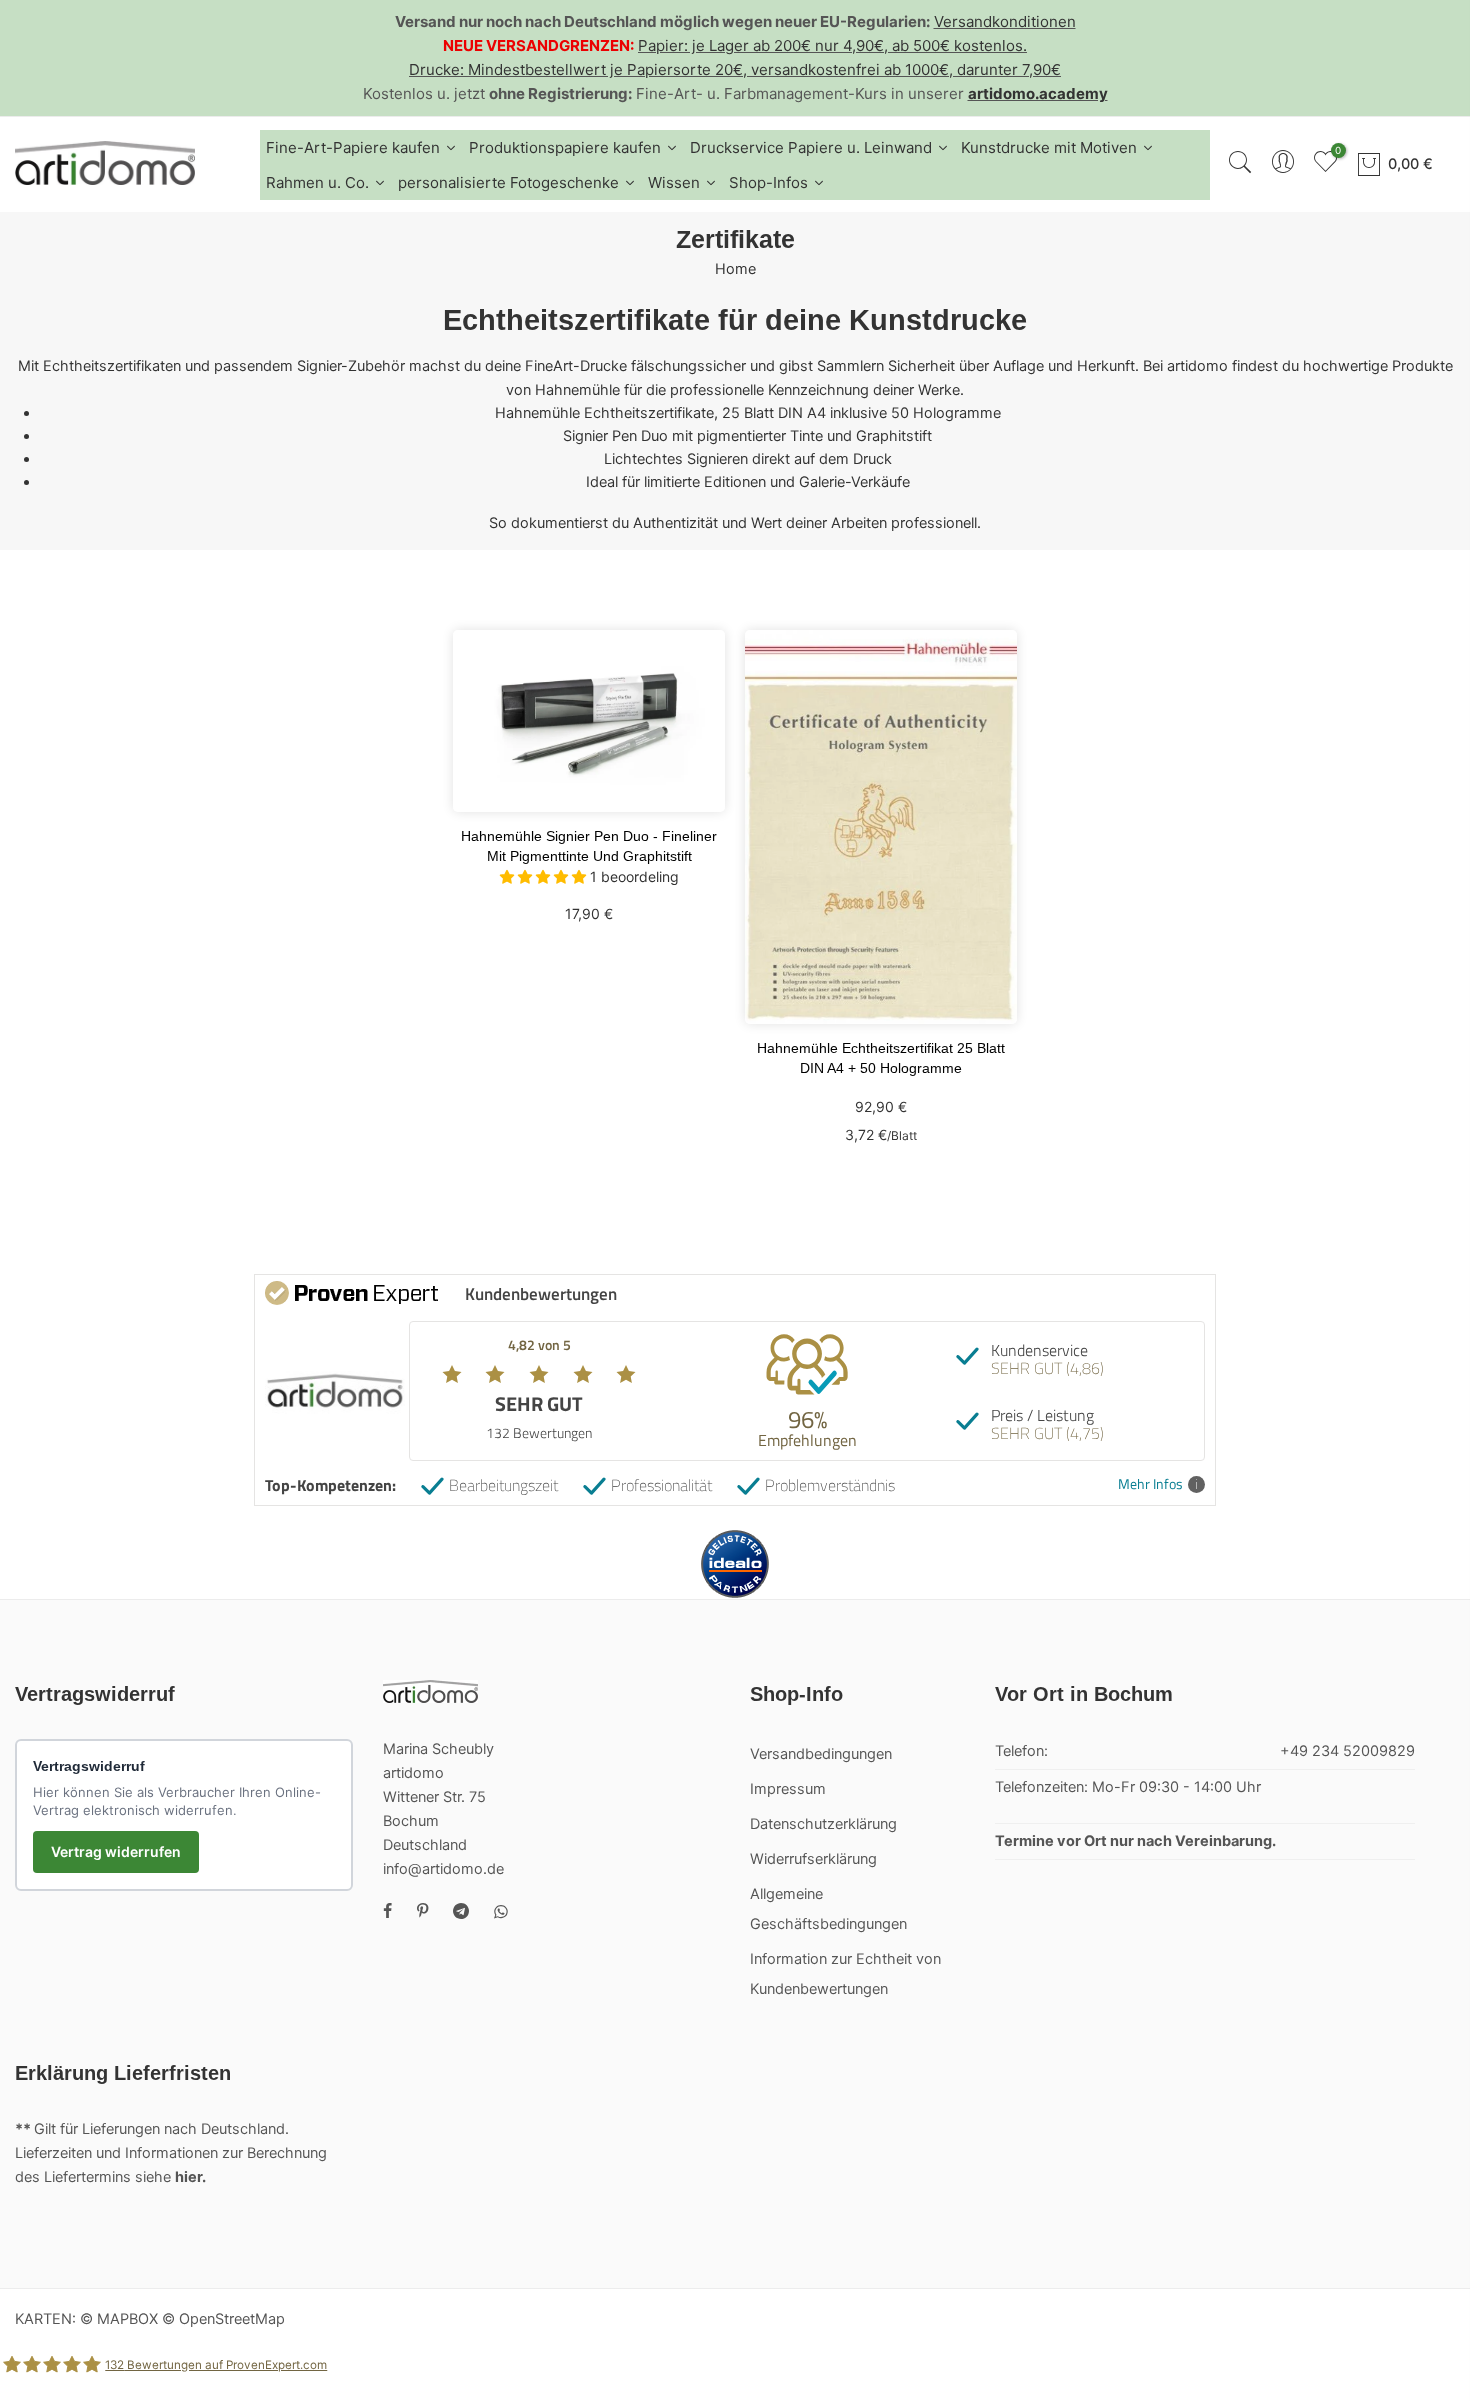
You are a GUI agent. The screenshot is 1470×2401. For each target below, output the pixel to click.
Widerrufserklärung (813, 1859)
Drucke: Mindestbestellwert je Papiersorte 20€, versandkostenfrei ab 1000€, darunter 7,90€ (735, 69)
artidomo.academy (1038, 93)
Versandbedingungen (821, 1754)
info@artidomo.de (443, 1869)
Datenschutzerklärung (823, 1824)
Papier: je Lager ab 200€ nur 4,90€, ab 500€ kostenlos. (832, 45)
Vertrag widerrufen (116, 1851)
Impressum (788, 1789)
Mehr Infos (1150, 1484)
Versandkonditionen (1005, 21)
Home (735, 269)
